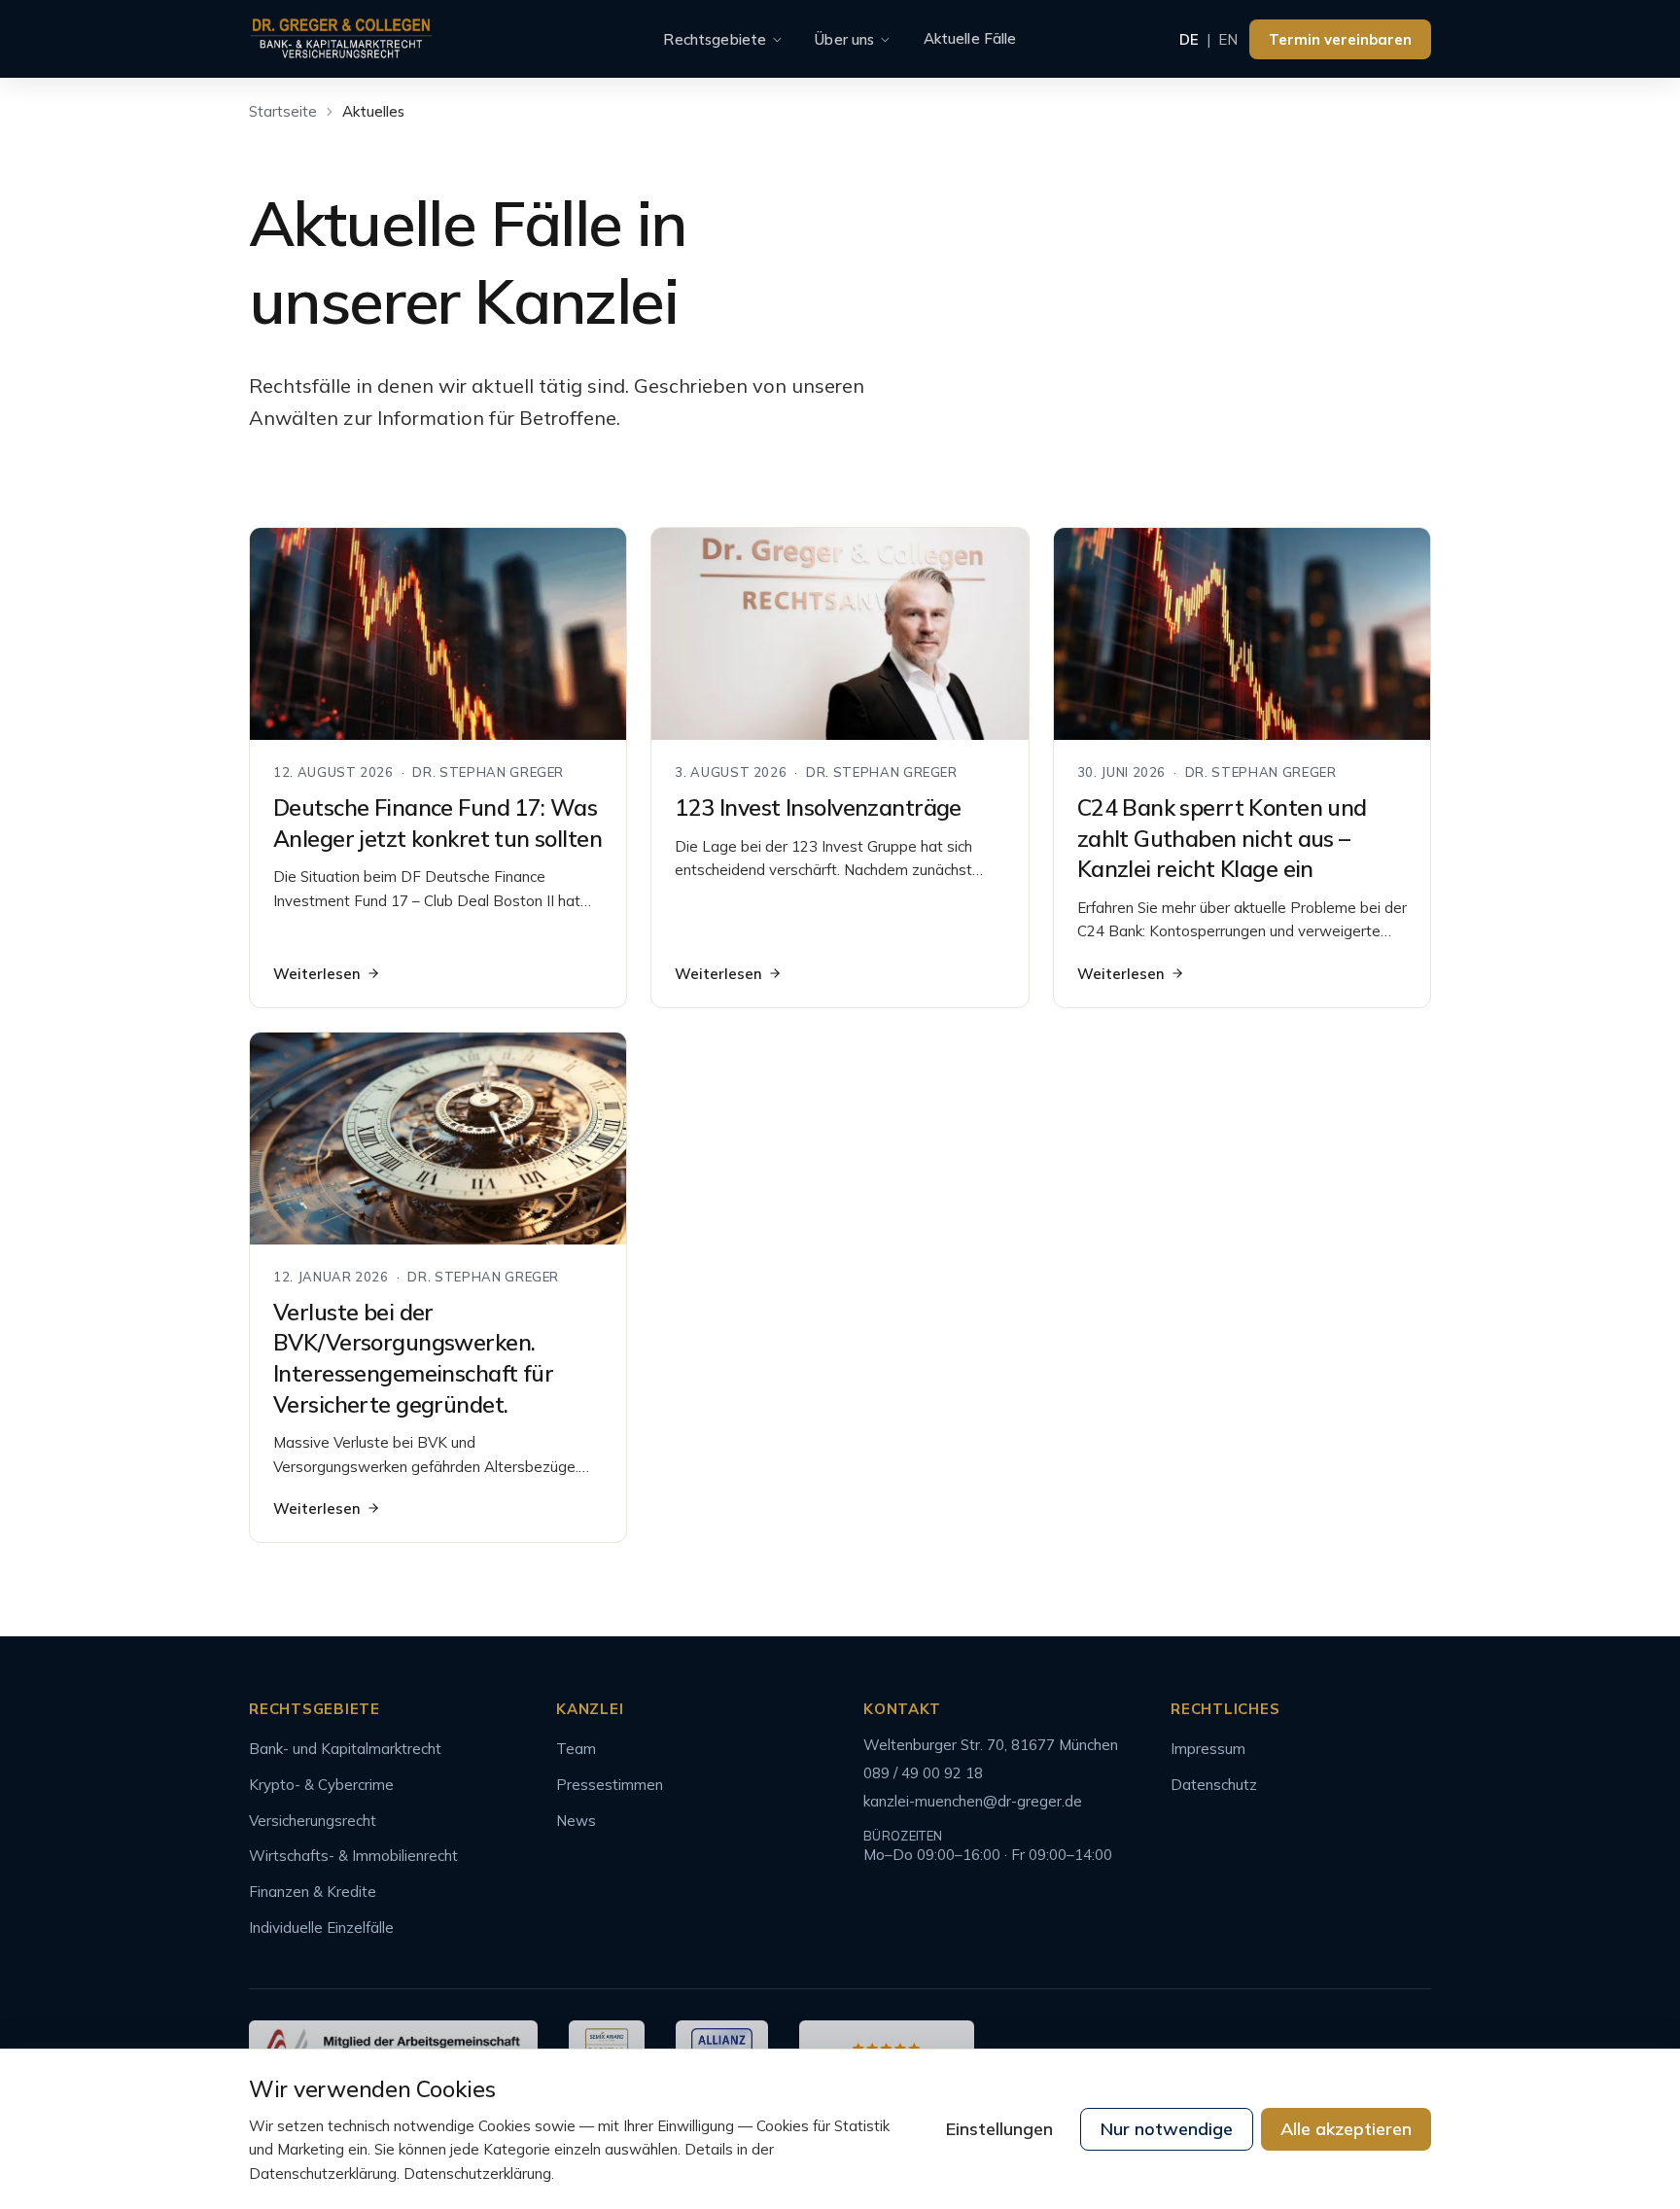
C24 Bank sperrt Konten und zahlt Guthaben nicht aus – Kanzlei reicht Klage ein (1222, 838)
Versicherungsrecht (313, 1821)
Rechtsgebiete (715, 39)
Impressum (1208, 1749)
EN (1228, 39)
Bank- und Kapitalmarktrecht (345, 1749)
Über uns (844, 39)
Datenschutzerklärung (477, 2174)
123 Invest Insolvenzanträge (818, 807)
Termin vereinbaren (1340, 39)
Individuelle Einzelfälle (321, 1928)
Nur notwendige (1167, 2129)
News (576, 1821)
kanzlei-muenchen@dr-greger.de (973, 1801)
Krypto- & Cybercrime (321, 1785)
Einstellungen (999, 2129)
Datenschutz (1214, 1785)
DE (1189, 39)
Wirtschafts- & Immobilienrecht (353, 1856)
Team (576, 1749)
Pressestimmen (610, 1785)
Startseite (283, 111)
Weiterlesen (317, 974)
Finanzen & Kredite (313, 1892)
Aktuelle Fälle (970, 38)
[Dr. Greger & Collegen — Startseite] (341, 39)
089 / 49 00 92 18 (923, 1773)
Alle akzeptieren (1346, 2129)
